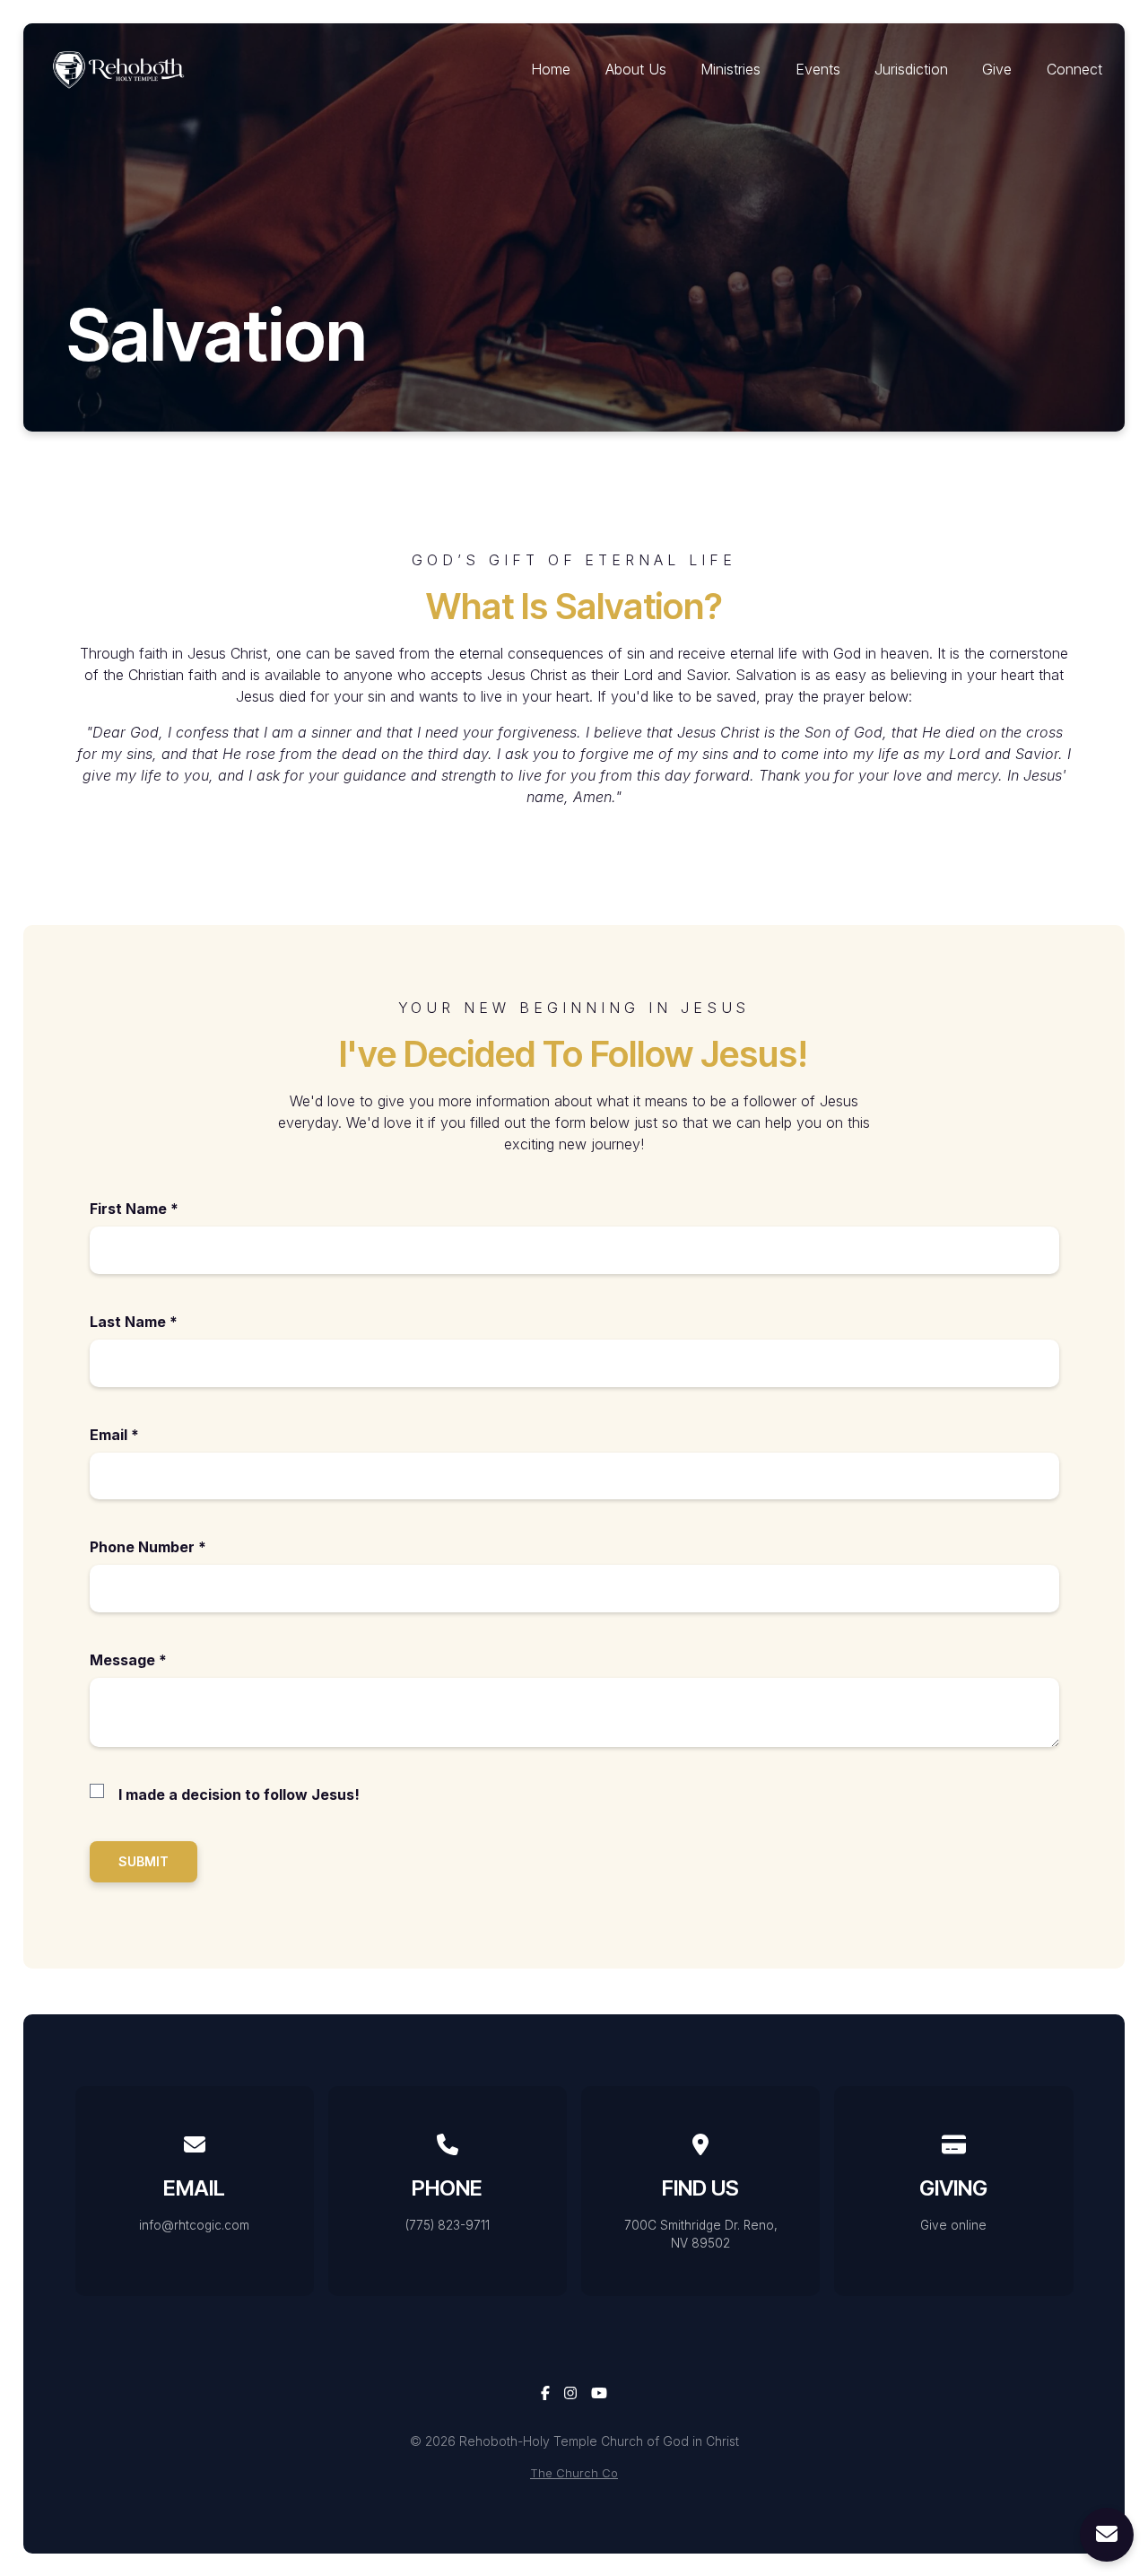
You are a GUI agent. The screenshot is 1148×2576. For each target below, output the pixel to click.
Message (128, 1660)
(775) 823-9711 (448, 2225)
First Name (134, 1209)
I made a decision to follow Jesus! (239, 1794)
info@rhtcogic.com (194, 2225)
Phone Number (148, 1547)
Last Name (134, 1322)
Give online (953, 2225)
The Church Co (574, 2473)
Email (114, 1435)
